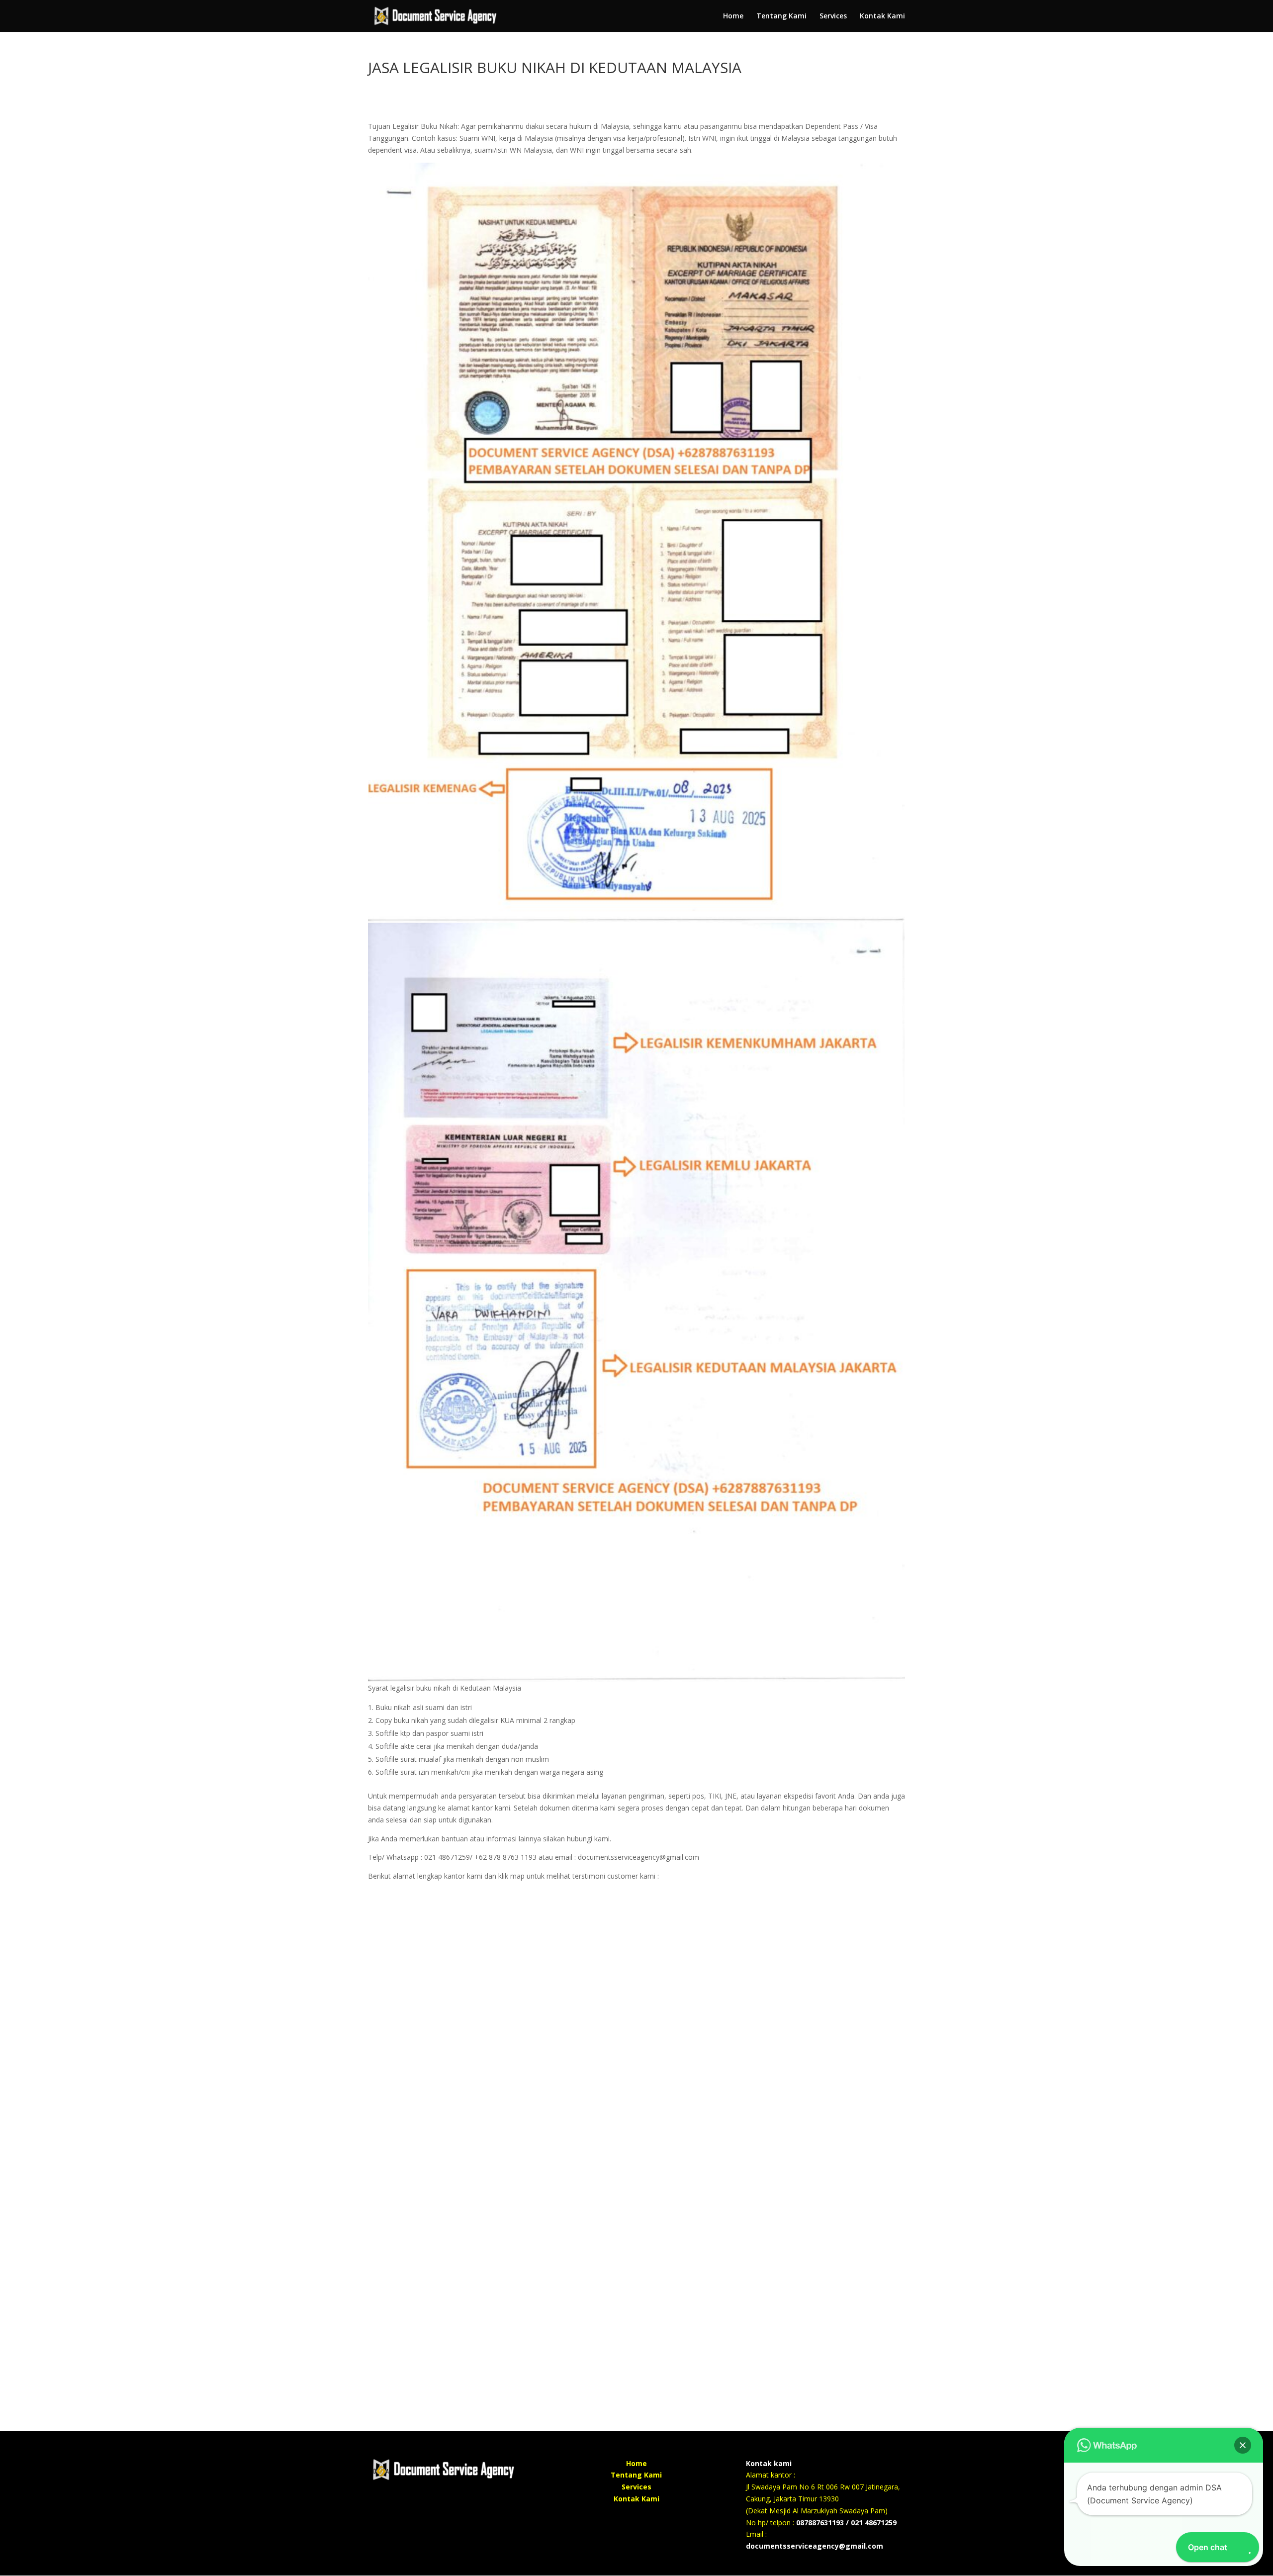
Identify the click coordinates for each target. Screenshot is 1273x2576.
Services (833, 16)
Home (733, 16)
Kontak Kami (882, 16)
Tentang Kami (781, 16)
